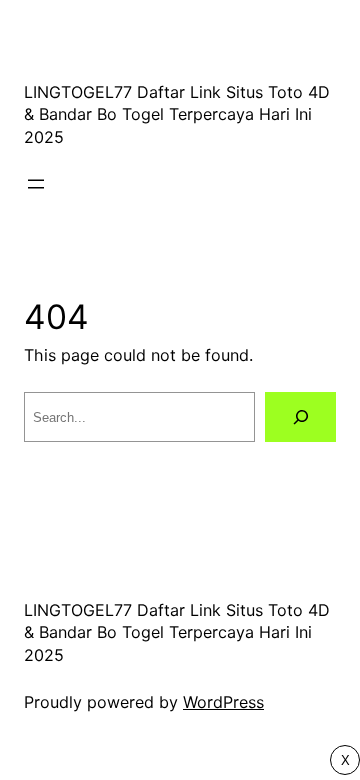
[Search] (300, 416)
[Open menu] (36, 184)
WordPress (223, 702)
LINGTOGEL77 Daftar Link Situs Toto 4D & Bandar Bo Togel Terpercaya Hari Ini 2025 (177, 114)
